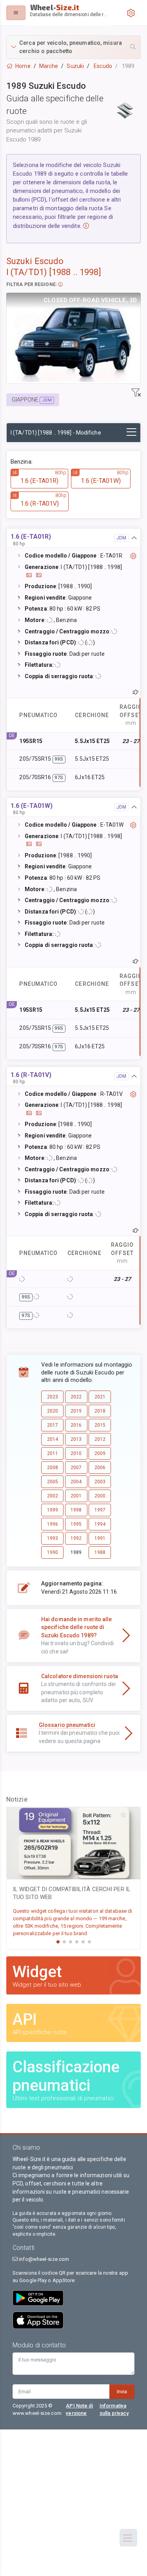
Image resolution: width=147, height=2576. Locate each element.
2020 (53, 1411)
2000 (100, 1496)
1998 (76, 1510)
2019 (76, 1411)
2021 (100, 1397)
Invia (122, 2392)
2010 (76, 1453)
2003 (100, 1482)
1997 (100, 1510)
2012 (100, 1439)
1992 (76, 1538)
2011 (53, 1453)
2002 (53, 1496)
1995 (76, 1524)
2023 (53, 1397)
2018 (100, 1411)
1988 (100, 1552)
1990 (53, 1552)
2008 (53, 1468)
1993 (53, 1538)
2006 (100, 1468)
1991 (100, 1538)
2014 (53, 1439)
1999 (53, 1510)
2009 (100, 1453)
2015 (100, 1425)
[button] (73, 47)
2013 (76, 1439)
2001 (76, 1496)
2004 (76, 1482)
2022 (76, 1397)
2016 (76, 1425)
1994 (100, 1524)
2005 (53, 1482)
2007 (76, 1468)
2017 (53, 1425)
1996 (53, 1524)
